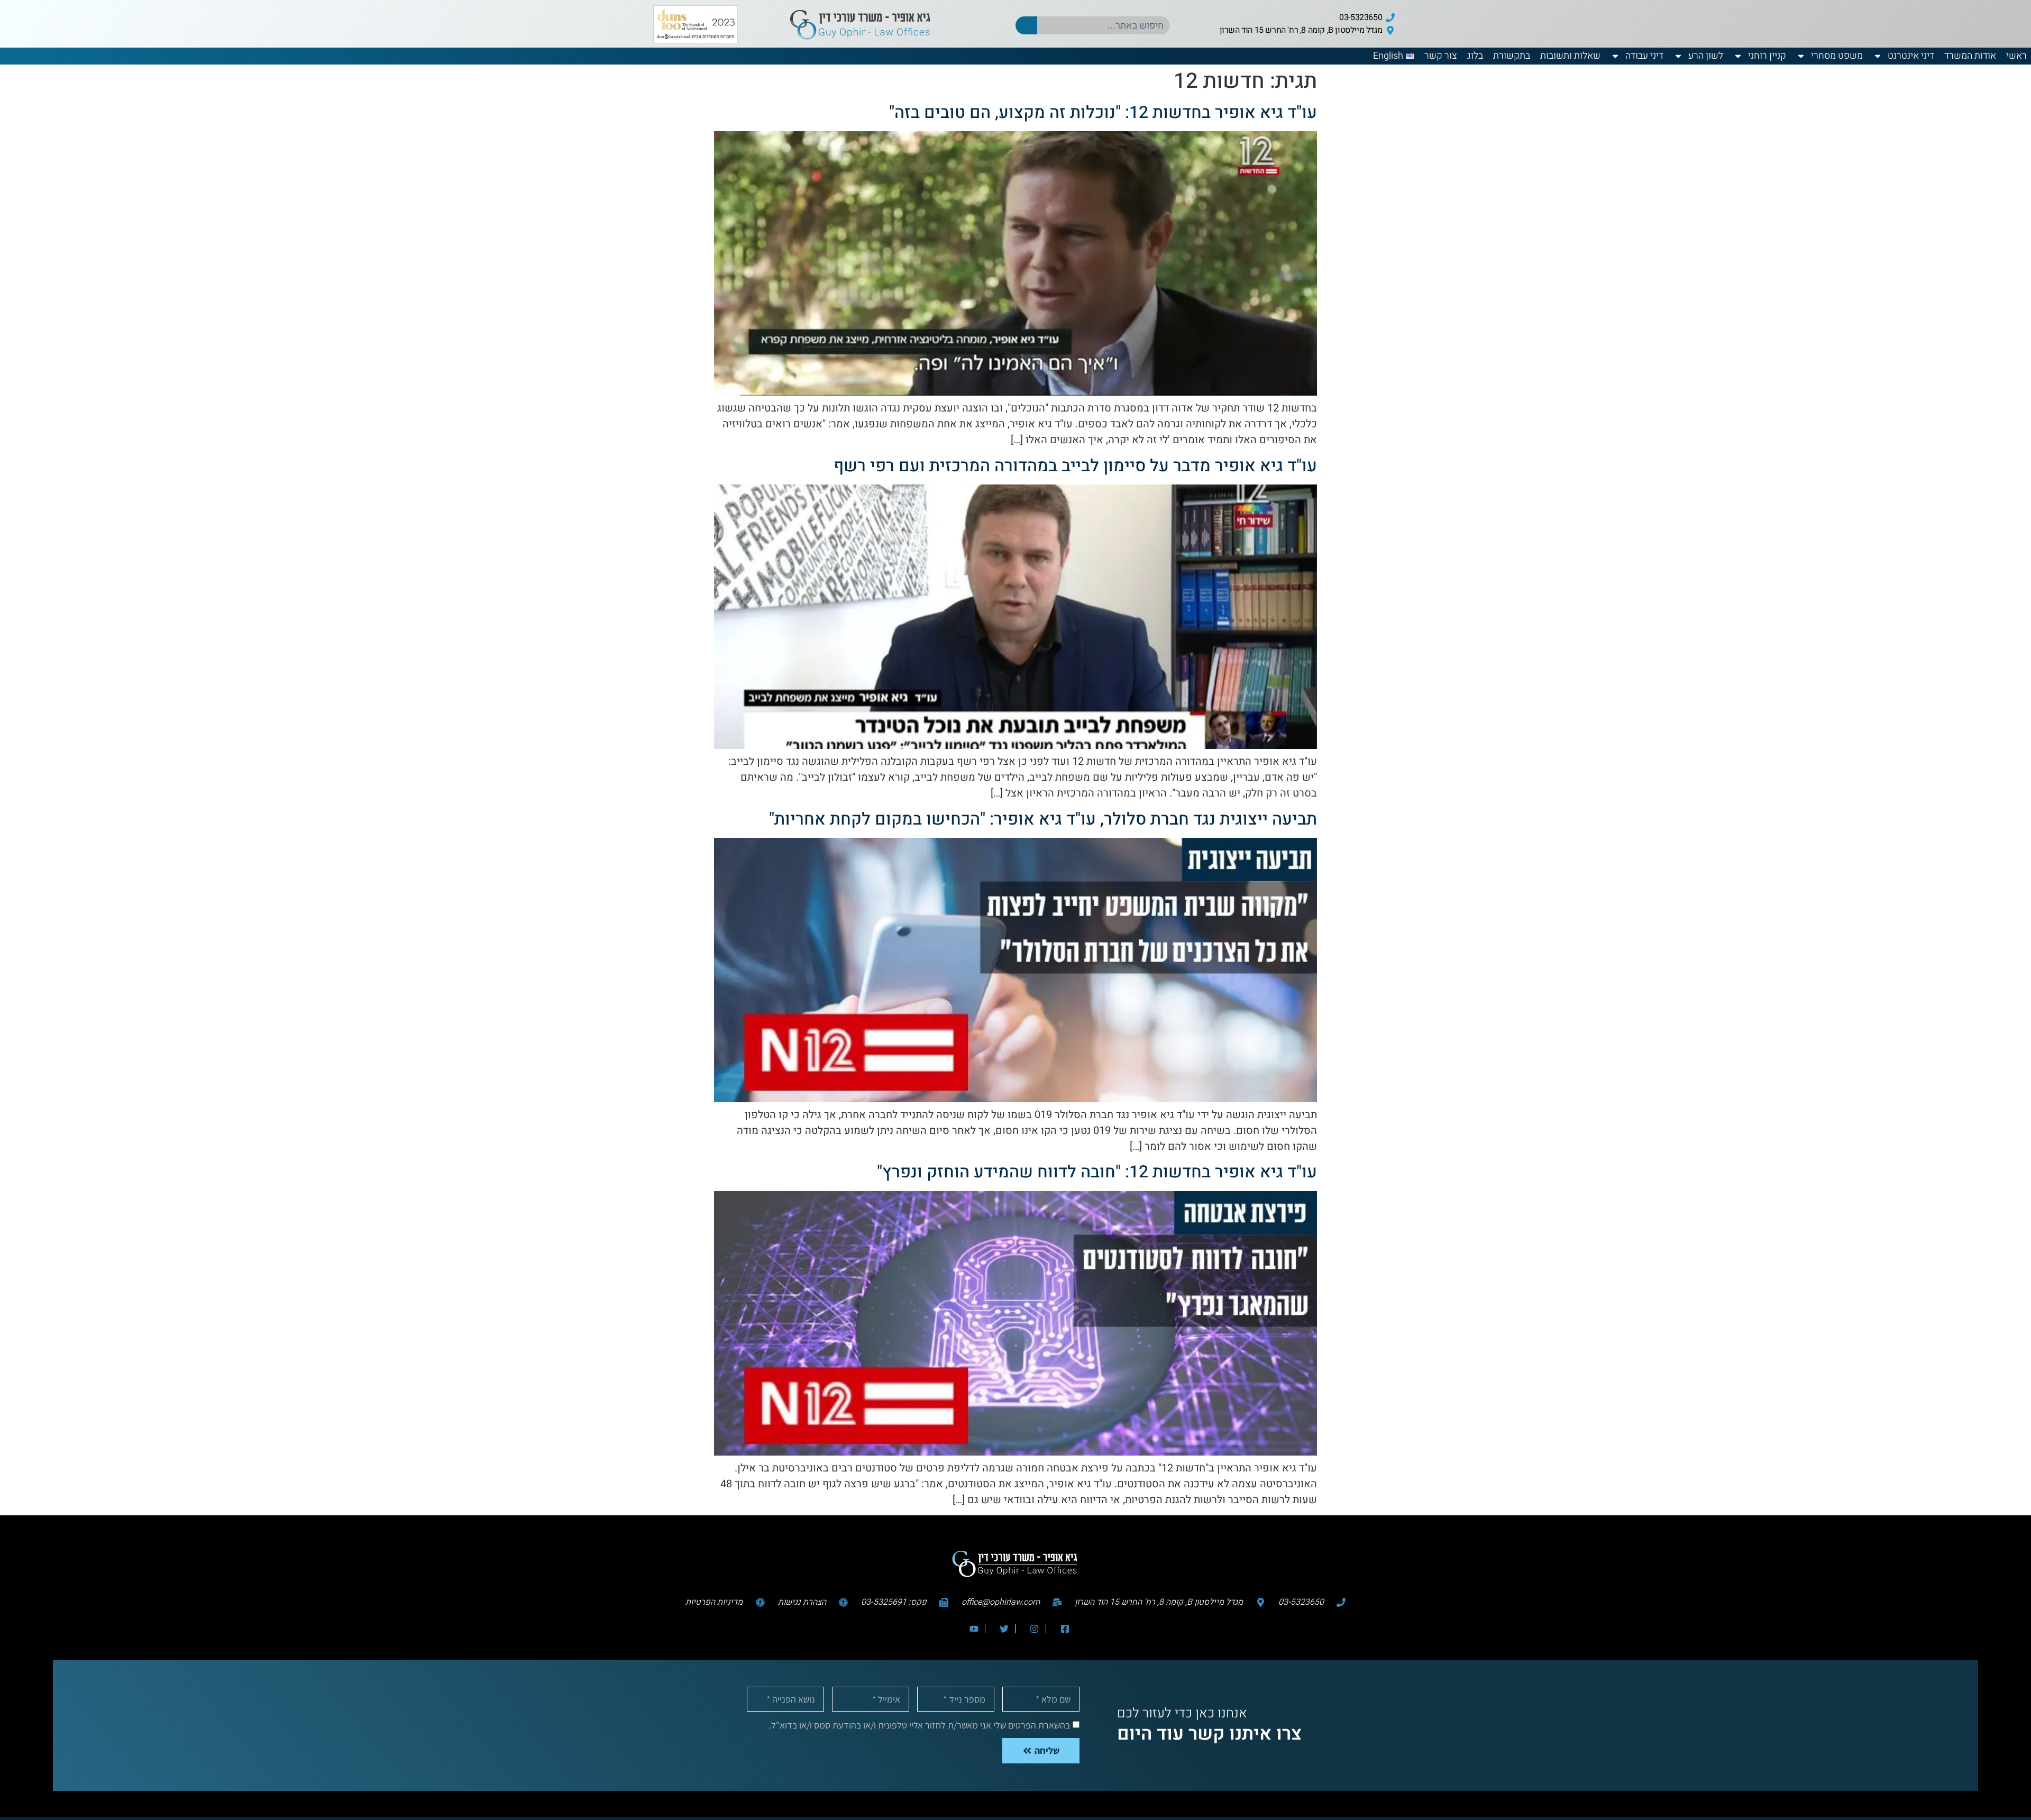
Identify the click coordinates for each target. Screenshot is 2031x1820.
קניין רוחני (1767, 56)
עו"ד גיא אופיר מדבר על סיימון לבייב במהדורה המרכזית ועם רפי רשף (1075, 466)
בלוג (1475, 56)
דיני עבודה (1644, 56)
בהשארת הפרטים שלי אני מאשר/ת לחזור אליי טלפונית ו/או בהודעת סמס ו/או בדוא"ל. (920, 1725)
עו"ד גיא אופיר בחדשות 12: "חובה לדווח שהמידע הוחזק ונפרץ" (1097, 1172)
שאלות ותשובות (1570, 56)
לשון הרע (1706, 56)
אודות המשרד (1970, 56)
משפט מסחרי (1837, 56)
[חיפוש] (1026, 25)
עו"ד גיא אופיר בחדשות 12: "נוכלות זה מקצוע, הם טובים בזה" (1103, 112)
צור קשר (1441, 56)
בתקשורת (1512, 56)
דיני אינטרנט (1911, 56)
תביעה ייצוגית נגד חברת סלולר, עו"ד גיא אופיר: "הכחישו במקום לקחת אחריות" (1043, 819)
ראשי (2016, 56)
